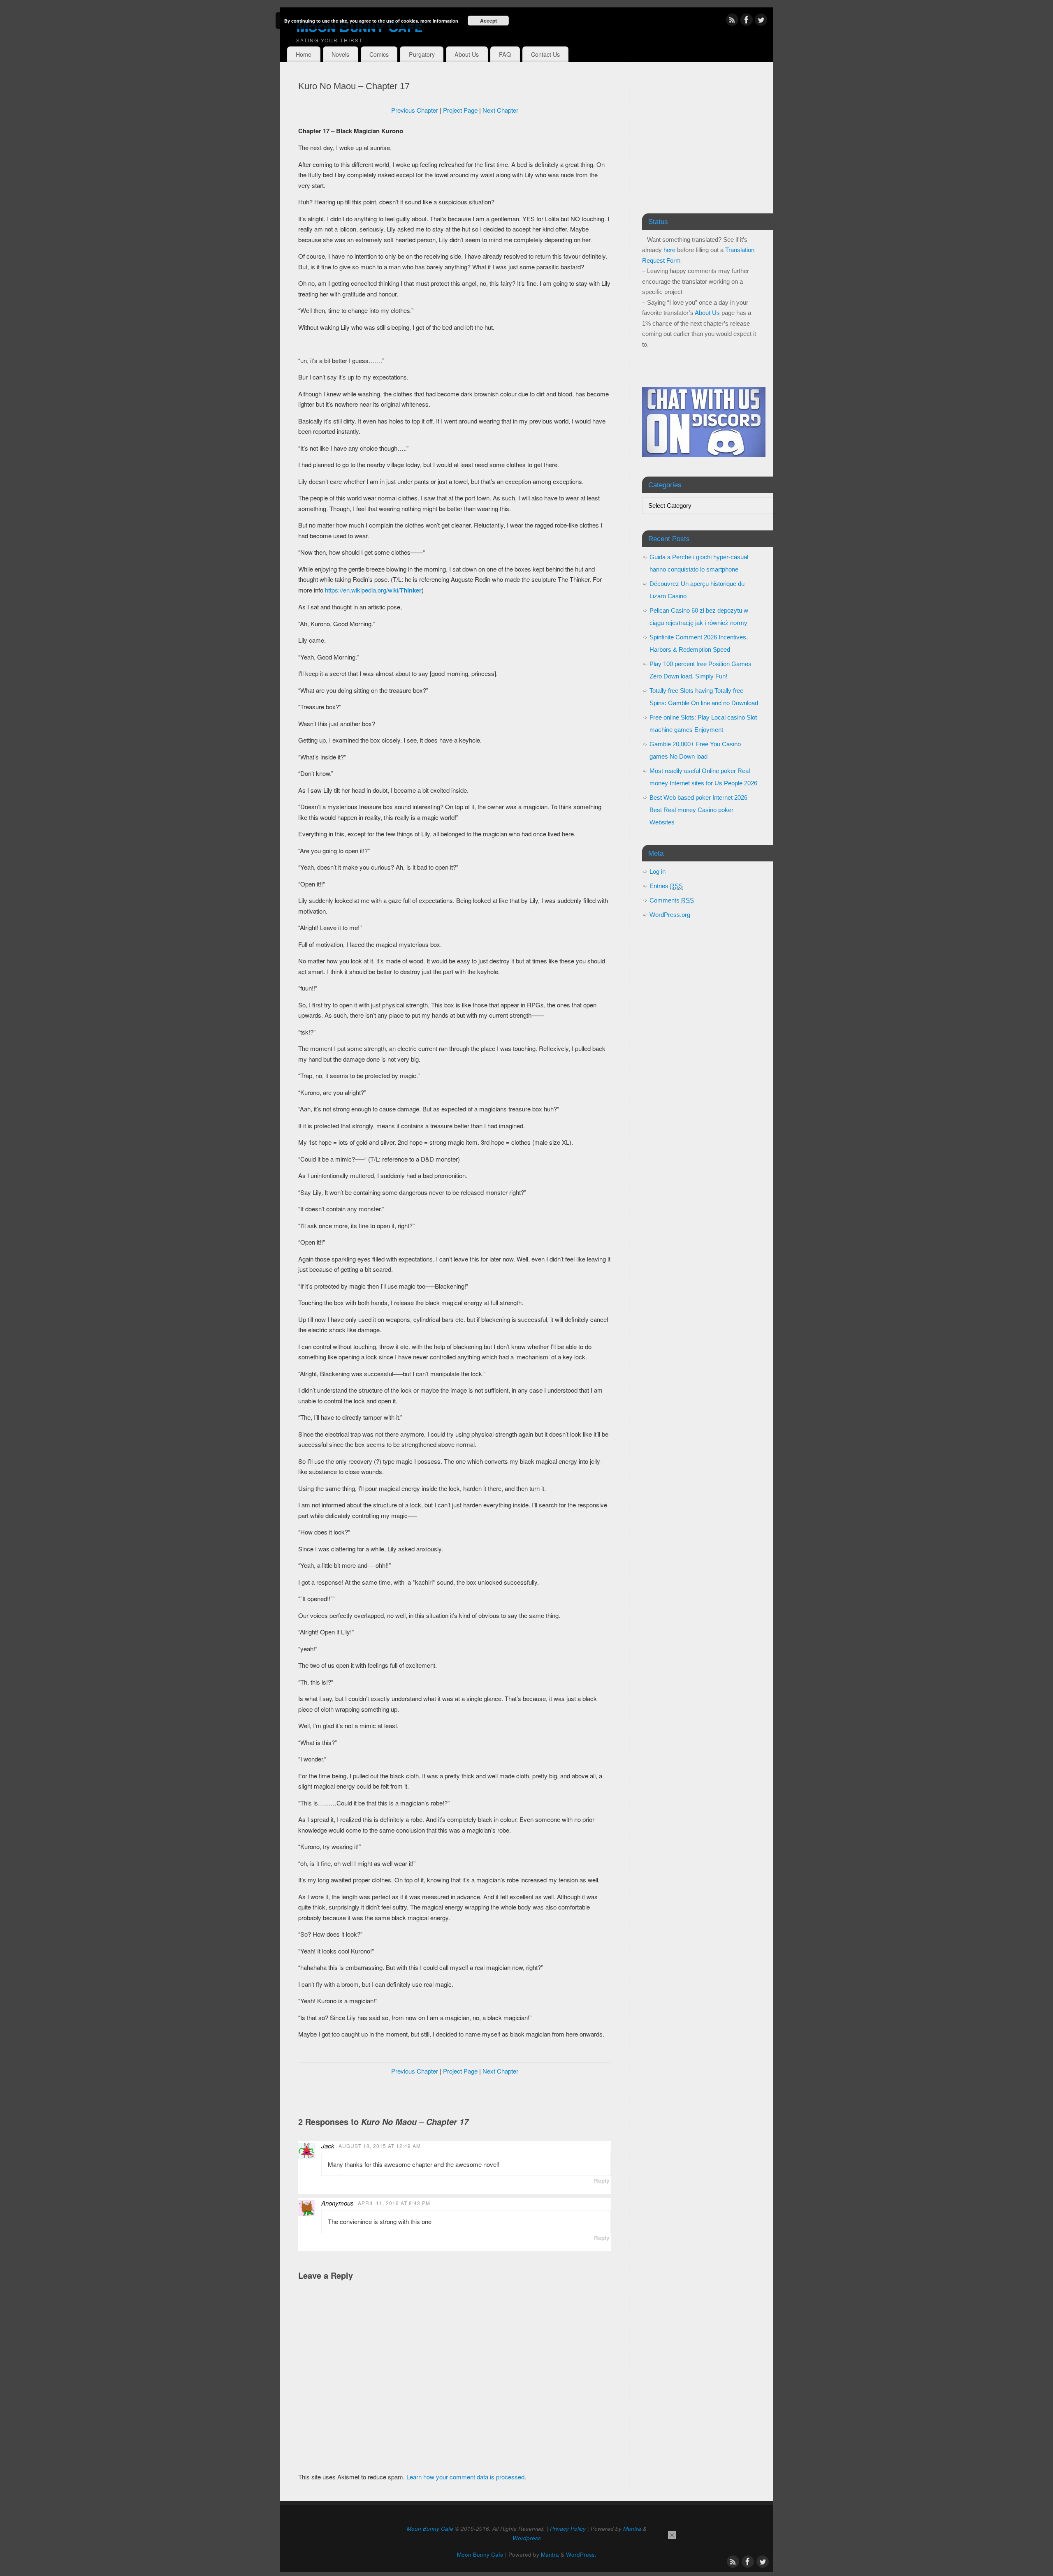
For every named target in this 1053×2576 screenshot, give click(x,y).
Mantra (632, 2529)
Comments (672, 900)
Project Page (460, 110)
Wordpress (527, 2538)
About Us (467, 54)
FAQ (505, 54)
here (669, 250)
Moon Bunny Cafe (359, 26)
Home (304, 54)
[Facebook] (747, 21)
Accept (488, 21)
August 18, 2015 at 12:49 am (380, 2146)
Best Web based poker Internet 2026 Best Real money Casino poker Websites (698, 810)
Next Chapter (500, 110)
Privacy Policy (568, 2529)
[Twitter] (761, 21)
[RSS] (732, 21)
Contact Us (545, 54)
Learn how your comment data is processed (465, 2477)
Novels (340, 54)
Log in (658, 871)
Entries (666, 886)
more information (439, 21)
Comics (379, 54)
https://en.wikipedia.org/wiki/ (373, 590)
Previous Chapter (415, 110)
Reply (602, 2181)
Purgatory (422, 54)
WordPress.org (670, 915)
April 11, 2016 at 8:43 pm (394, 2203)
